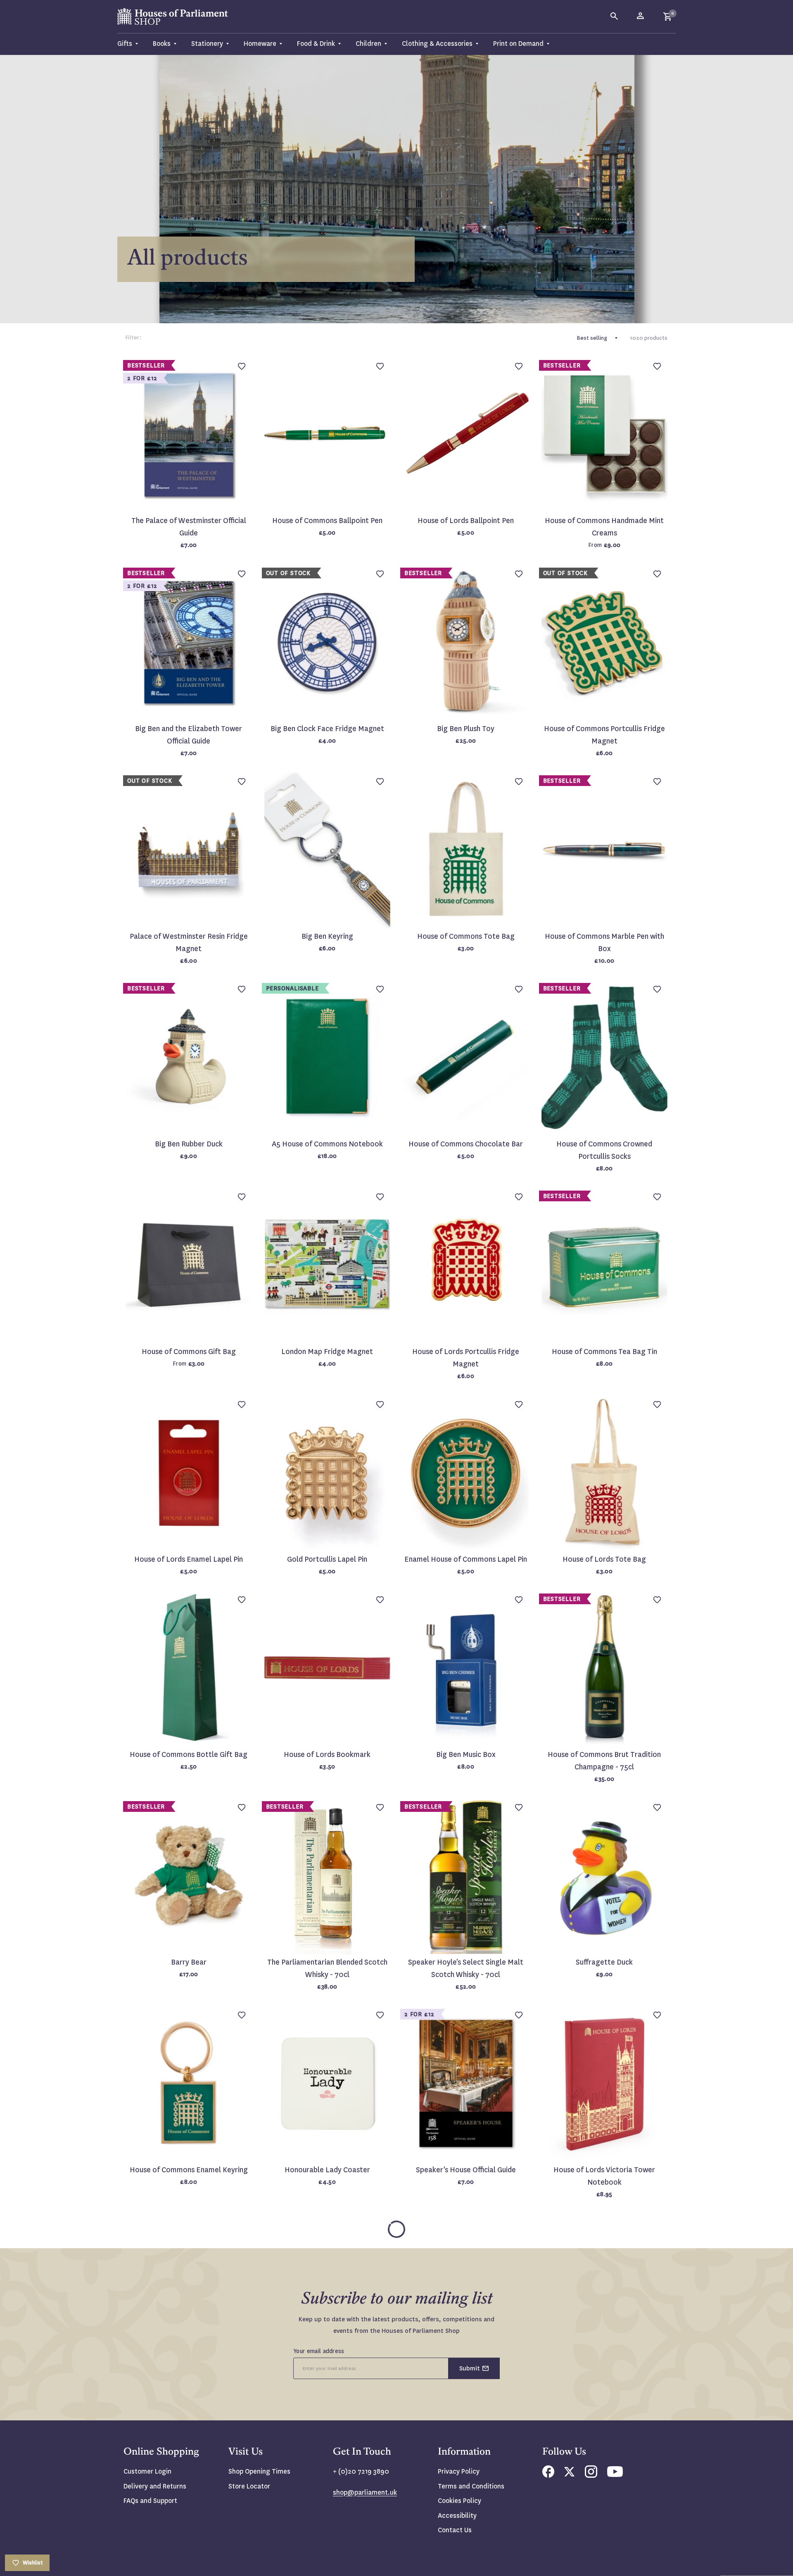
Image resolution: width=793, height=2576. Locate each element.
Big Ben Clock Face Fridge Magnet (327, 729)
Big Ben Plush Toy (466, 729)
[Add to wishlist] (783, 10)
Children (368, 44)
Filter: (133, 337)
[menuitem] (131, 44)
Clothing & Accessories (437, 44)
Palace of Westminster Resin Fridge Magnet (189, 943)
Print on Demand (518, 44)
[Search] (615, 17)
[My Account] (641, 17)
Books (162, 44)
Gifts (125, 44)
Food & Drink (316, 44)
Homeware (260, 44)
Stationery (207, 44)
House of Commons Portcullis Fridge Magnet (604, 735)
